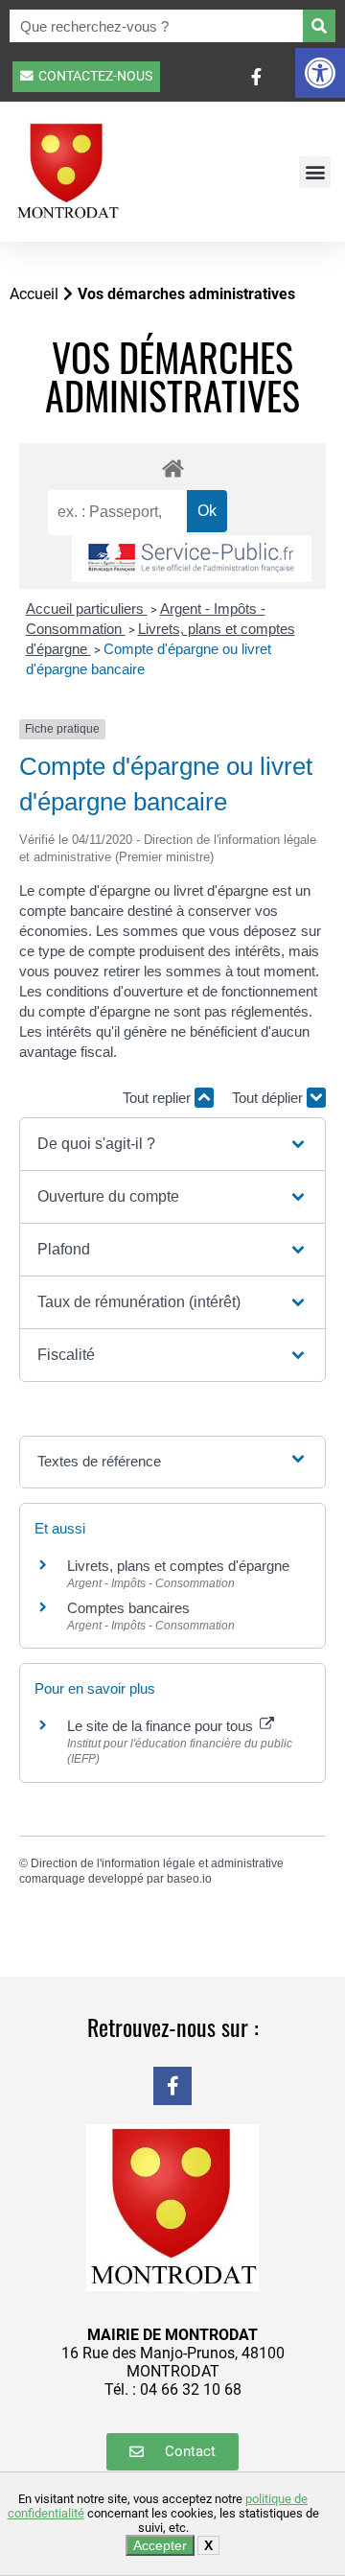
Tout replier (159, 1098)
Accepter (160, 2545)
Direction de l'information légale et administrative (157, 1863)
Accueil (34, 294)
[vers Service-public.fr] (192, 559)
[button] (320, 73)
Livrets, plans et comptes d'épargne (178, 1566)
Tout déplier (269, 1098)
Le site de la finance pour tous (162, 1726)
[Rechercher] (319, 26)
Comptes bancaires (128, 1608)
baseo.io (189, 1879)
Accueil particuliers (87, 609)
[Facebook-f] (172, 2086)
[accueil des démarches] (172, 468)
